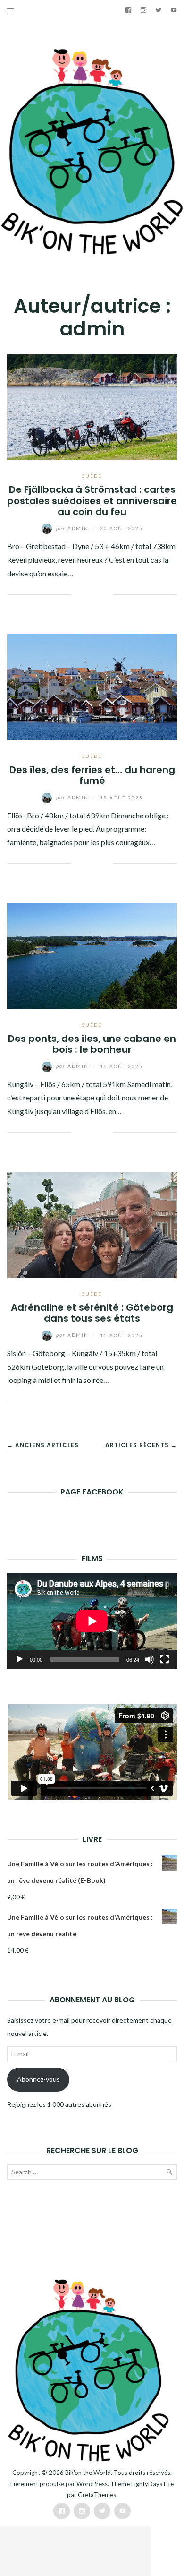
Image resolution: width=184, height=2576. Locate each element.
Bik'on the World (88, 2473)
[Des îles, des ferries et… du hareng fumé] (92, 686)
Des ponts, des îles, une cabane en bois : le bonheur (92, 1044)
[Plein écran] (165, 1659)
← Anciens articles (43, 1445)
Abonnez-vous (38, 2079)
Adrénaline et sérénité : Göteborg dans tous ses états (92, 1313)
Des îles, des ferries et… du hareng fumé (92, 775)
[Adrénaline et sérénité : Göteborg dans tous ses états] (92, 1224)
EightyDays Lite (152, 2484)
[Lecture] (19, 1659)
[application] (92, 1621)
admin (73, 528)
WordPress (92, 2484)
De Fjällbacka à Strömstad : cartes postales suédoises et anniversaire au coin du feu (92, 501)
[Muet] (150, 1659)
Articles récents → (141, 1445)
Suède (92, 476)
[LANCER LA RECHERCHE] (169, 2174)
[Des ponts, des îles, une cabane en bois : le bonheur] (92, 955)
